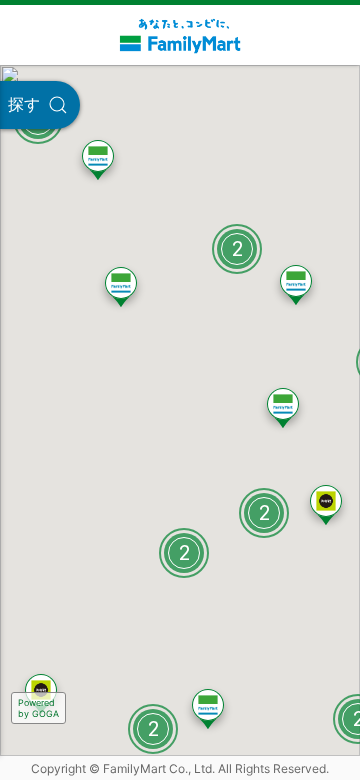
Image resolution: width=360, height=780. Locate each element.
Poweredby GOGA (38, 708)
